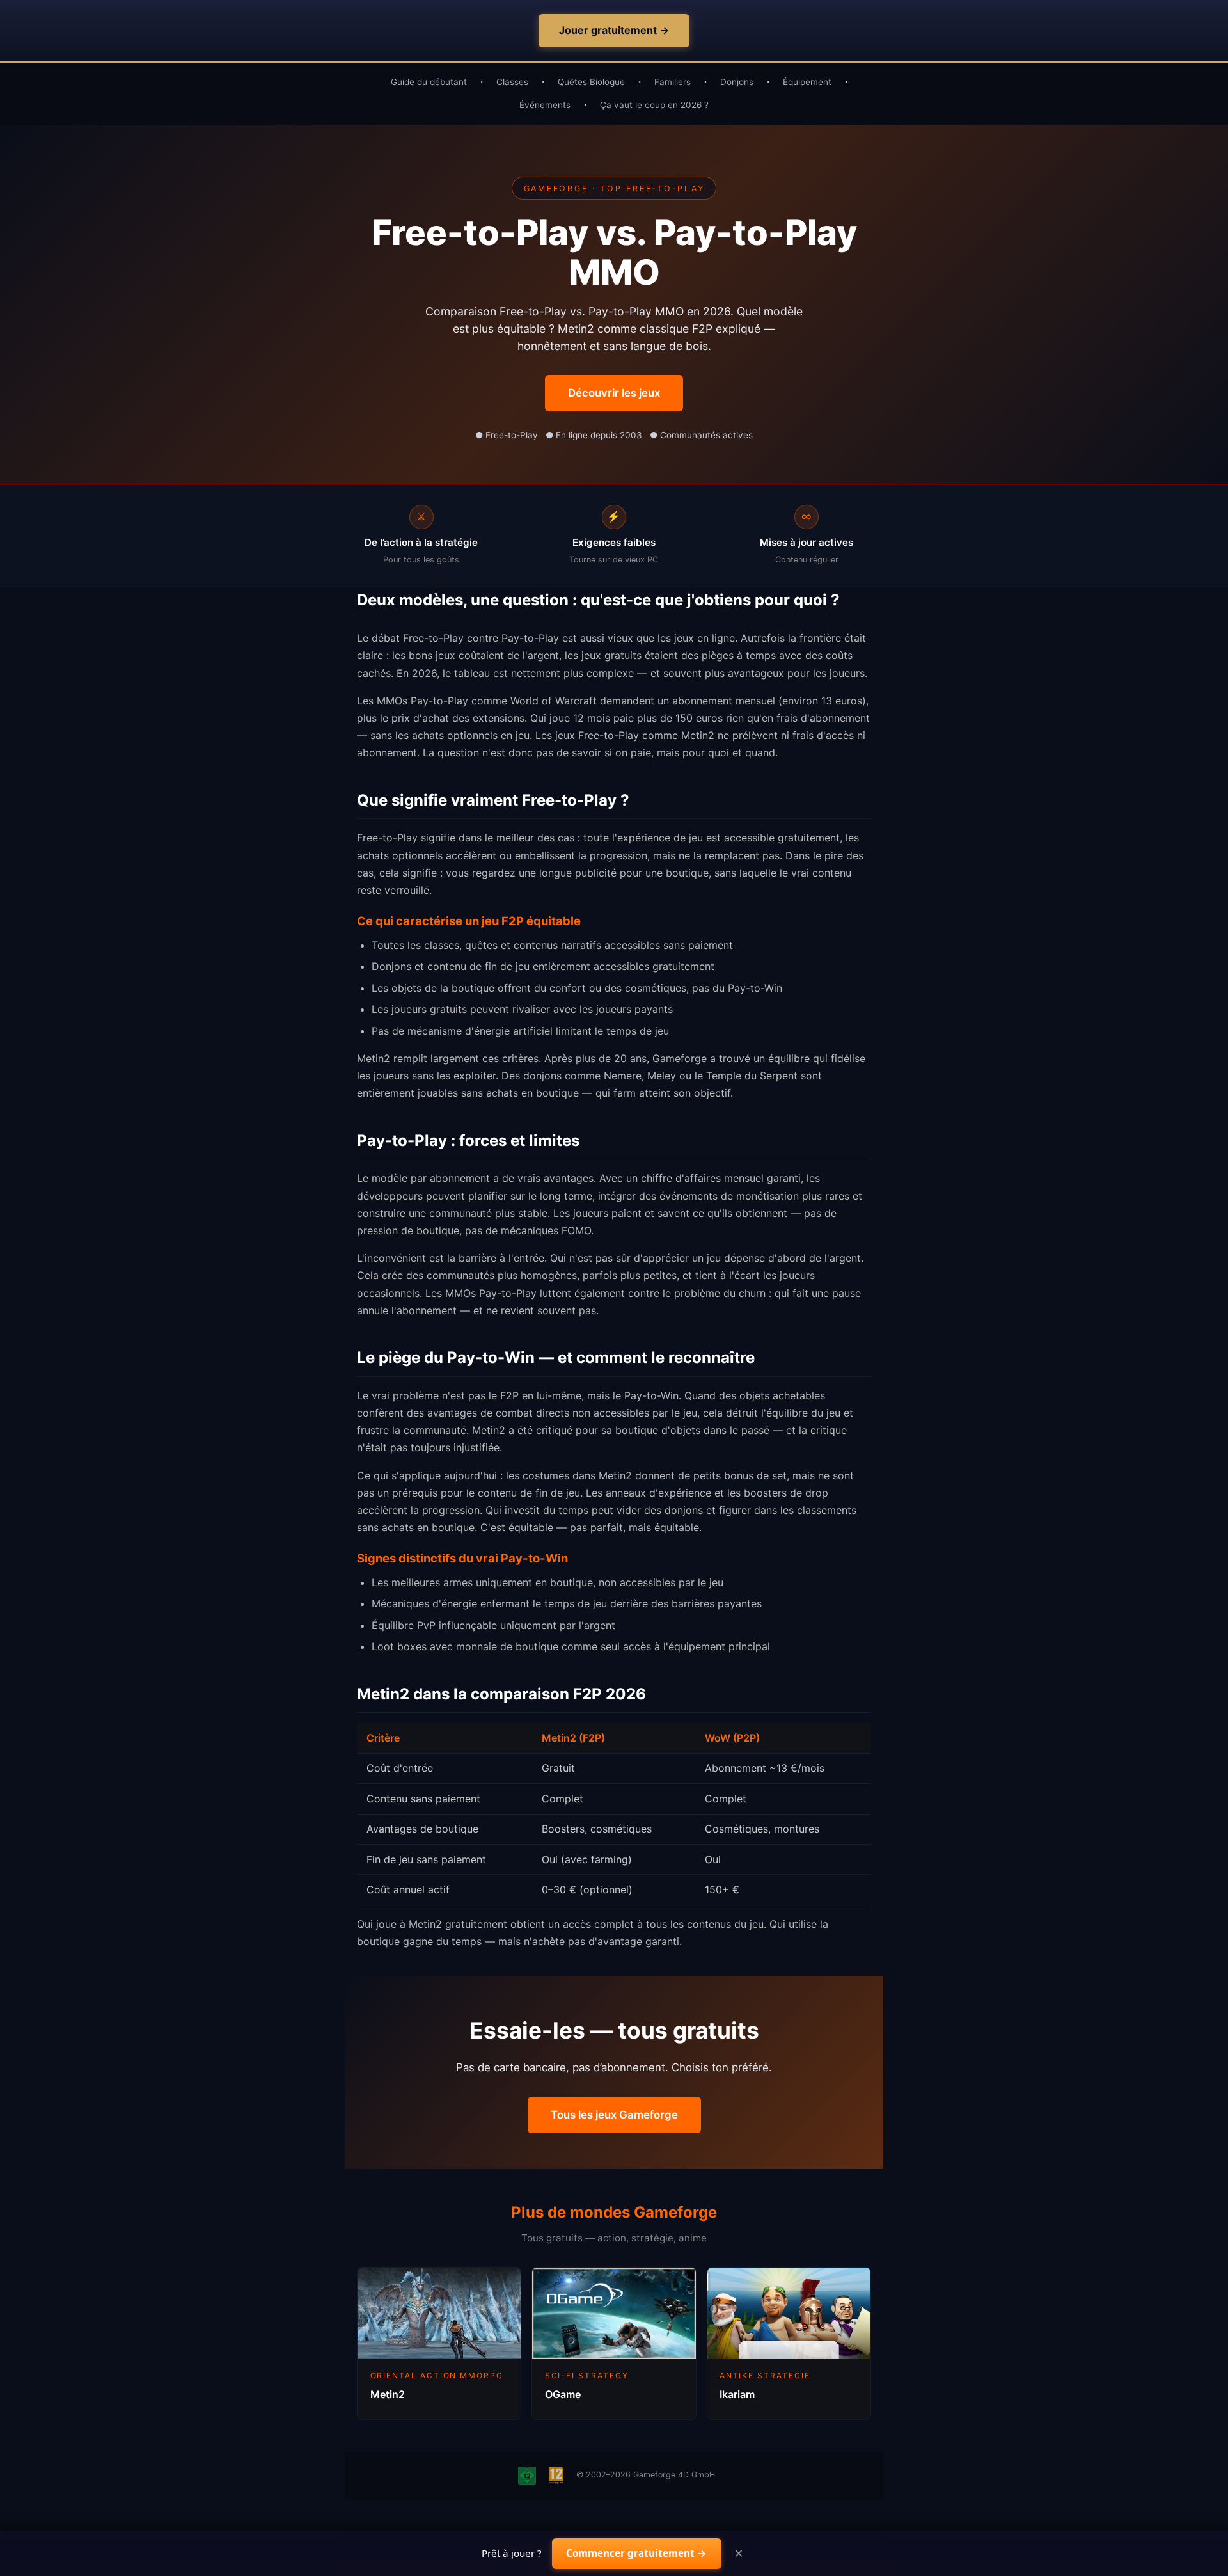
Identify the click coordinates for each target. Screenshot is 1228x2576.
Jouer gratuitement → (614, 30)
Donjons (737, 82)
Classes (512, 82)
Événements (545, 105)
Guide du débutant (429, 82)
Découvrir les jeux (614, 393)
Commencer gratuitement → (636, 2553)
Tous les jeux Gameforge (614, 2115)
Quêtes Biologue (591, 82)
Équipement (807, 82)
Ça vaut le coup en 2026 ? (654, 105)
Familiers (673, 82)
